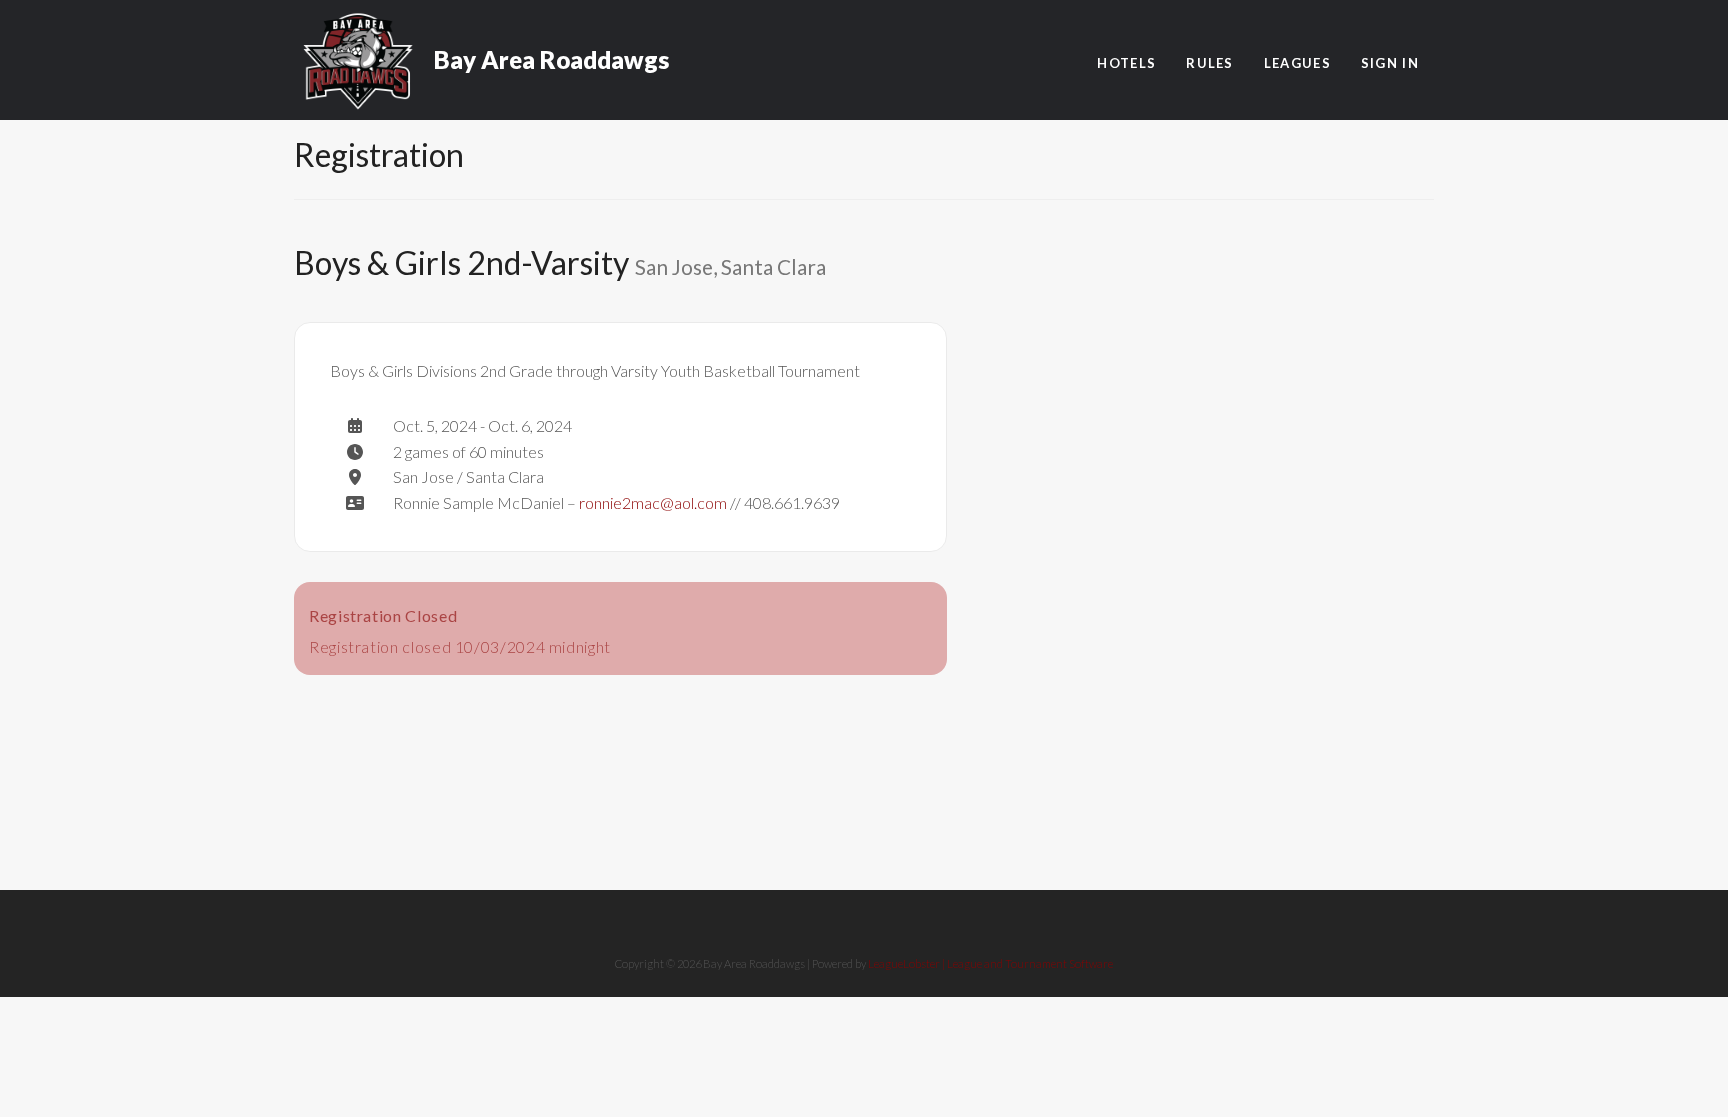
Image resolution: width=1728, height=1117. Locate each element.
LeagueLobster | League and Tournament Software (990, 963)
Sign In (1390, 63)
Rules (1210, 63)
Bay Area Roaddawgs (551, 50)
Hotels (1126, 63)
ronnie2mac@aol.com (653, 502)
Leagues (1297, 63)
